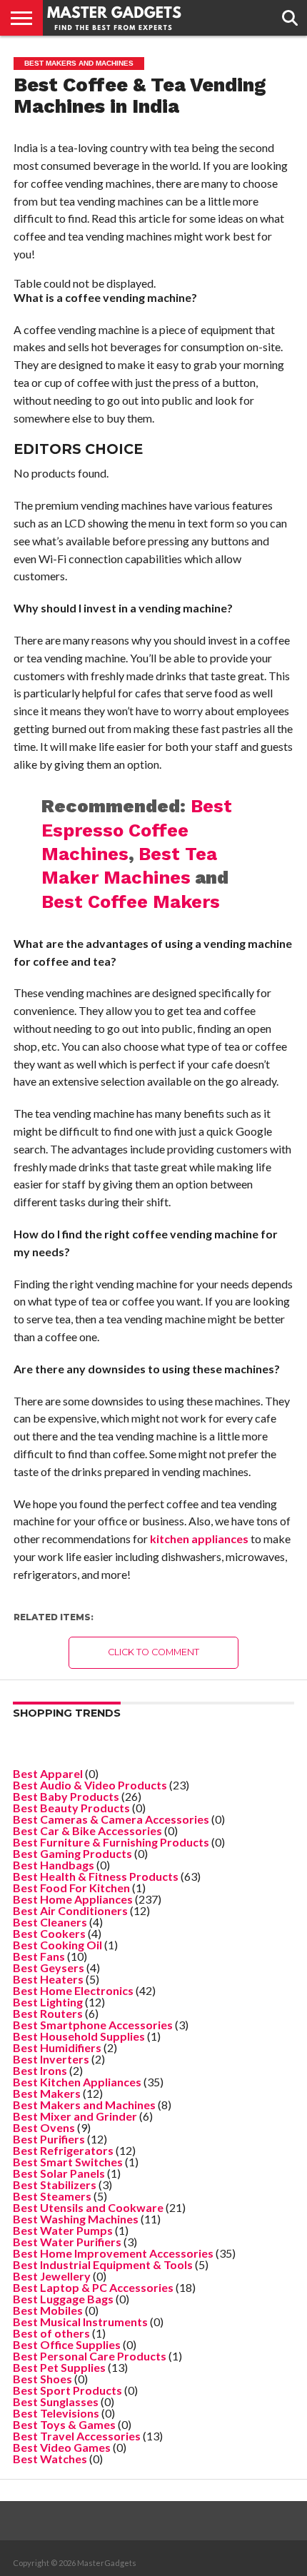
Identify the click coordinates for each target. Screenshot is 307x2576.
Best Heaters (48, 1979)
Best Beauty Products (71, 1808)
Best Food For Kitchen (71, 1888)
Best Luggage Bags (63, 2299)
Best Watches (50, 2459)
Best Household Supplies (79, 2036)
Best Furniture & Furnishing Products (111, 1842)
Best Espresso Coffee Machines (137, 830)
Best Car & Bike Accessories (87, 1830)
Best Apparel (48, 1773)
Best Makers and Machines (84, 2105)
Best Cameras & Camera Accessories (111, 1819)
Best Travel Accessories (77, 2436)
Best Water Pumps (63, 2230)
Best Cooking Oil (57, 1945)
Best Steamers (52, 2196)
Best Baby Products (66, 1796)
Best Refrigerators (63, 2150)
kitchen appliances (199, 1539)
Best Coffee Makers (131, 901)
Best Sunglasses (56, 2401)
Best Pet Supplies (59, 2367)
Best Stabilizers (55, 2184)
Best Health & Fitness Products (96, 1876)
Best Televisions (56, 2413)
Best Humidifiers (57, 2047)
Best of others (51, 2333)
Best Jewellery (52, 2276)
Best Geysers (49, 1968)
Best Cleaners (50, 1922)
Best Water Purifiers (67, 2242)
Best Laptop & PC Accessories (93, 2287)
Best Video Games (62, 2447)
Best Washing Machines (76, 2219)
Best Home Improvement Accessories (113, 2253)
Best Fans (39, 1956)
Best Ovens (44, 2127)
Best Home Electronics (73, 1990)
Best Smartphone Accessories (93, 2025)
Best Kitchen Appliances (77, 2082)
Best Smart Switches (68, 2162)
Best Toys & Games (64, 2424)
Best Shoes (42, 2379)
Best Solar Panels (59, 2173)
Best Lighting (48, 2002)
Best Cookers (49, 1933)
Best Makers (47, 2093)
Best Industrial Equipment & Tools (103, 2264)
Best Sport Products (67, 2390)
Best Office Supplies (67, 2344)
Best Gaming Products (72, 1853)
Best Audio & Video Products (90, 1785)
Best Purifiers (49, 2139)
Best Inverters (51, 2059)
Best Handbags (54, 1865)
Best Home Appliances (73, 1899)
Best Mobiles (48, 2310)
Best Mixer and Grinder (75, 2116)
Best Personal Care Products (90, 2356)
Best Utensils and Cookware (88, 2207)
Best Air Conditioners (70, 1910)
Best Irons (40, 2070)
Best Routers (48, 2013)
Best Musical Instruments (80, 2322)
